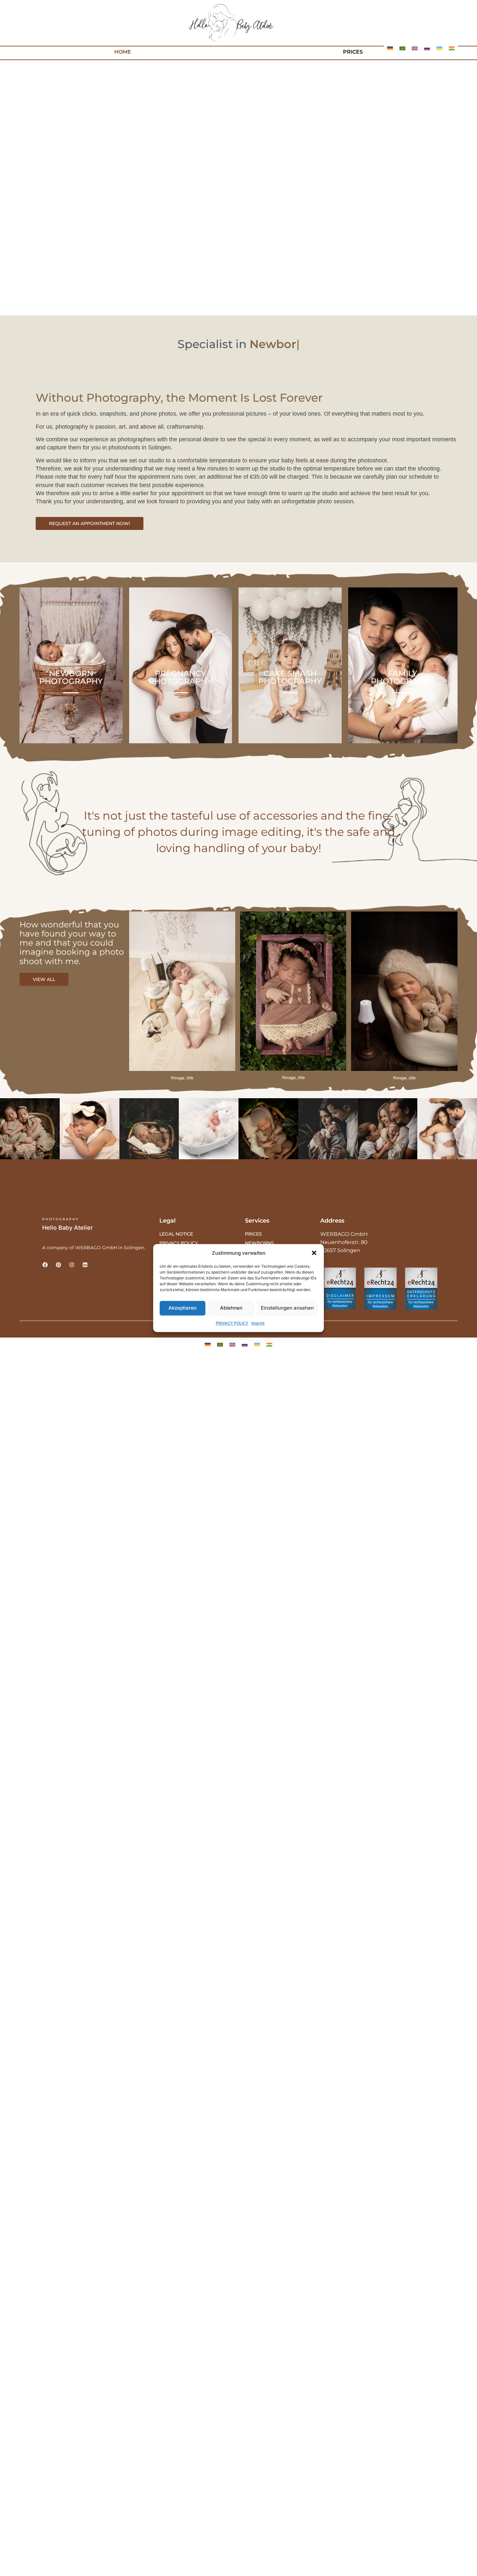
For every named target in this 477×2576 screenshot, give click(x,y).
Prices (353, 52)
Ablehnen (231, 1308)
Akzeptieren (183, 1308)
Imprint (258, 1323)
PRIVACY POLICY (232, 1323)
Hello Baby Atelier (67, 1228)
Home (123, 52)
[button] (314, 1253)
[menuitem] (390, 48)
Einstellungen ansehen (287, 1308)
